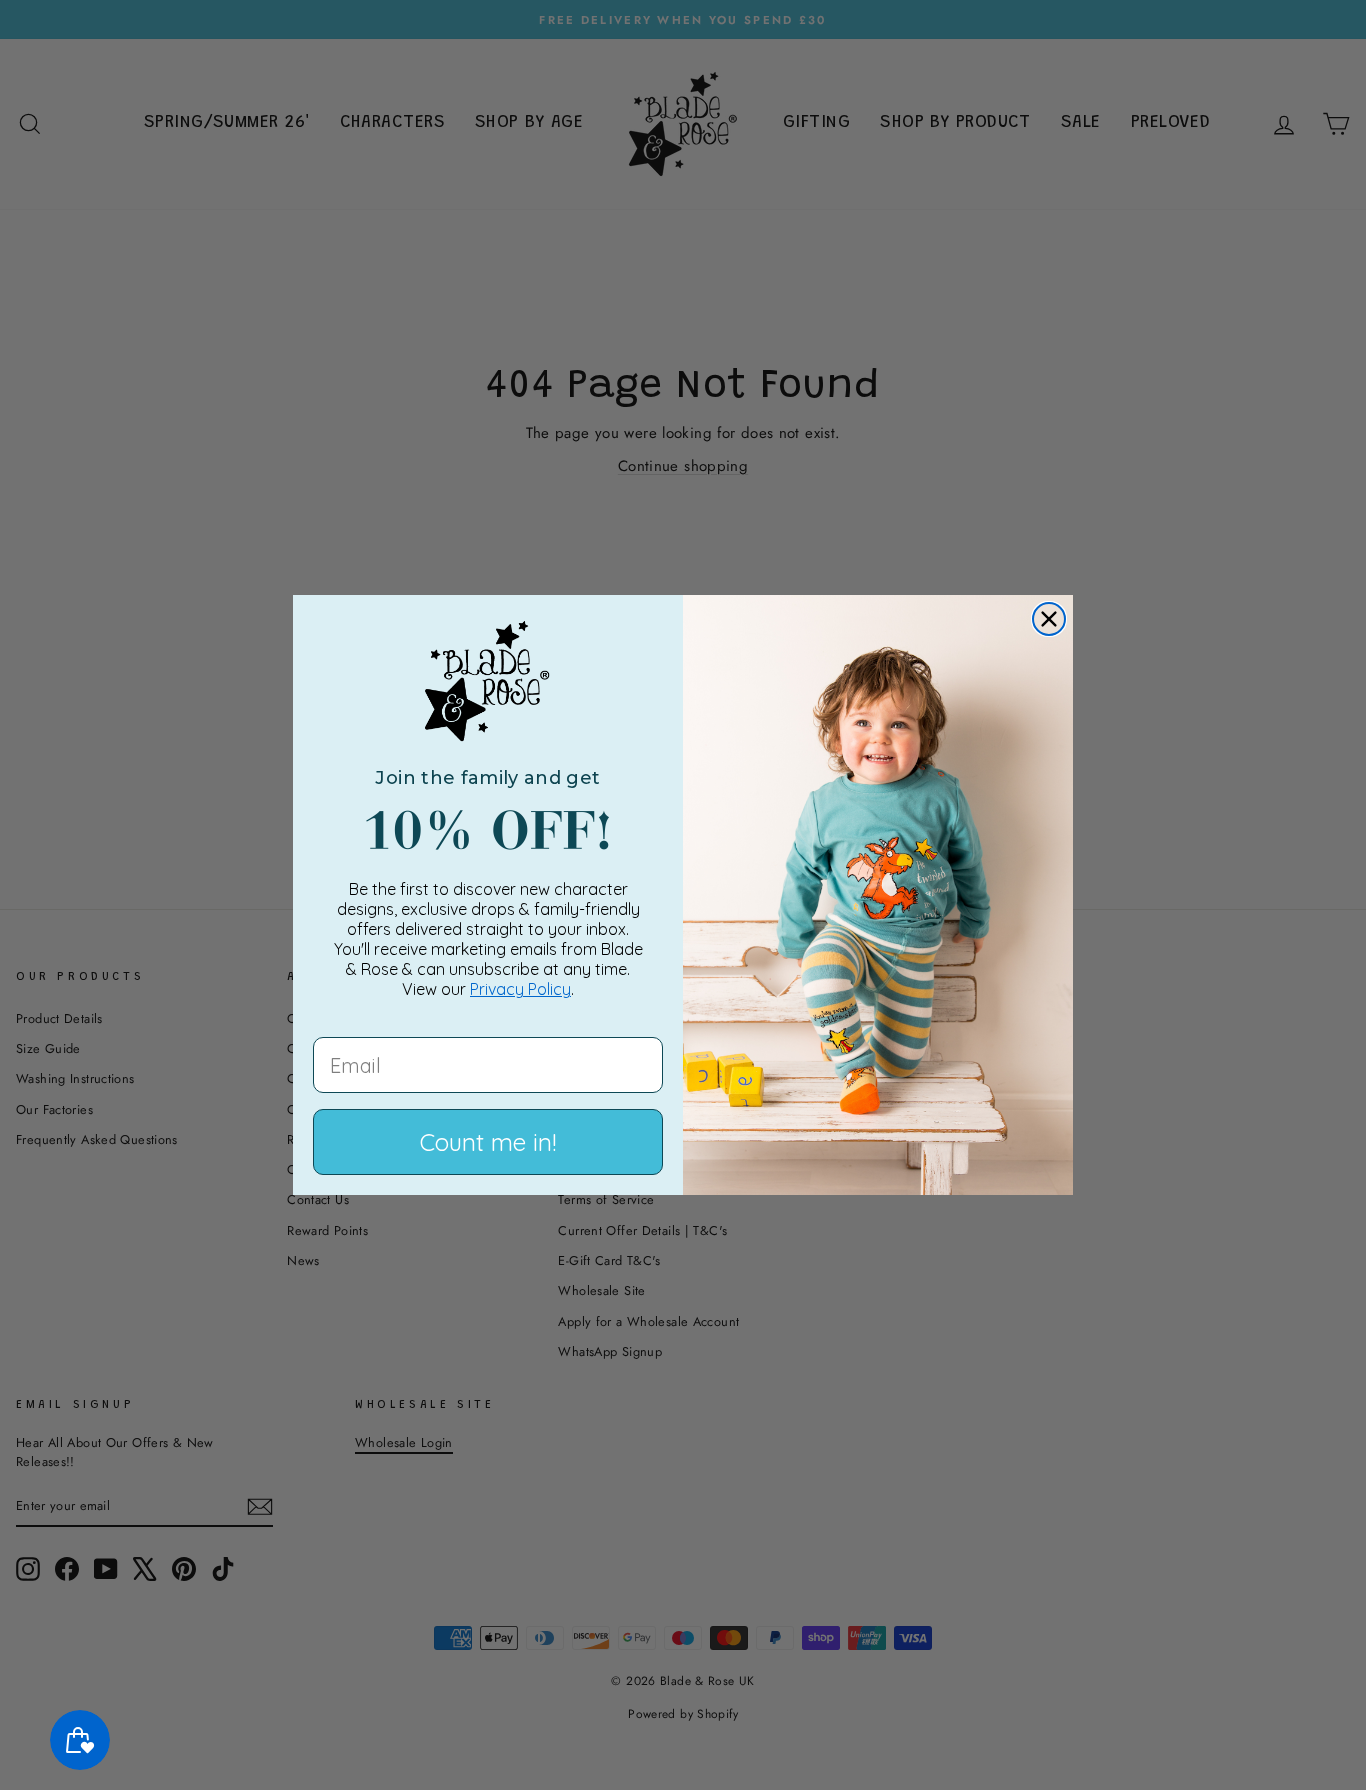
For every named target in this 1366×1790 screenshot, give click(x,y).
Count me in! (488, 1142)
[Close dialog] (1049, 619)
